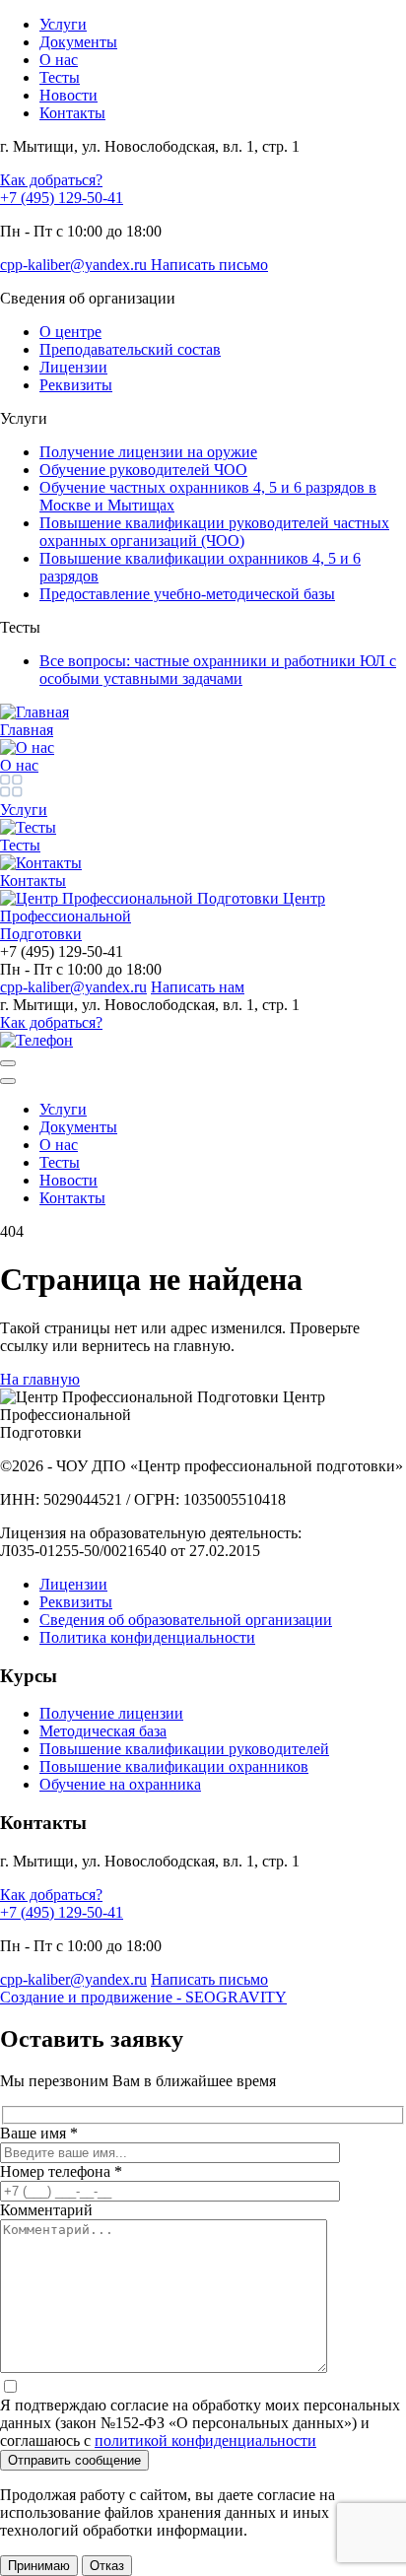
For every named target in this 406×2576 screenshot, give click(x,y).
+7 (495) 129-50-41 (62, 198)
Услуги (63, 1109)
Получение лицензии (111, 1713)
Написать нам (198, 987)
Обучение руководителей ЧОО (143, 470)
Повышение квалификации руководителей (184, 1749)
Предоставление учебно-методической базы (187, 594)
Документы (78, 1127)
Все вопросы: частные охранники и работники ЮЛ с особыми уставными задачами (218, 670)
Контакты (72, 1198)
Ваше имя (39, 2133)
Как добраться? (51, 180)
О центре (70, 332)
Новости (68, 1180)
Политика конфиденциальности (147, 1637)
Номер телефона (61, 2171)
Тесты (60, 1162)
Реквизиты (76, 385)
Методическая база (103, 1731)
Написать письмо (209, 265)
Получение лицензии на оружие (148, 452)
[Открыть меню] (8, 1063)
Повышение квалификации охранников (174, 1766)
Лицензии (73, 367)
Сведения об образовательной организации (186, 1620)
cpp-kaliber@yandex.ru (75, 265)
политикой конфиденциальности (205, 2440)
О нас (59, 1145)
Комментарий (46, 2210)
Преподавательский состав (130, 349)
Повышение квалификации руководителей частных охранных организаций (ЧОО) (214, 532)
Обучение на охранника (120, 1784)
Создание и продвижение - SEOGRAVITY (143, 1997)
